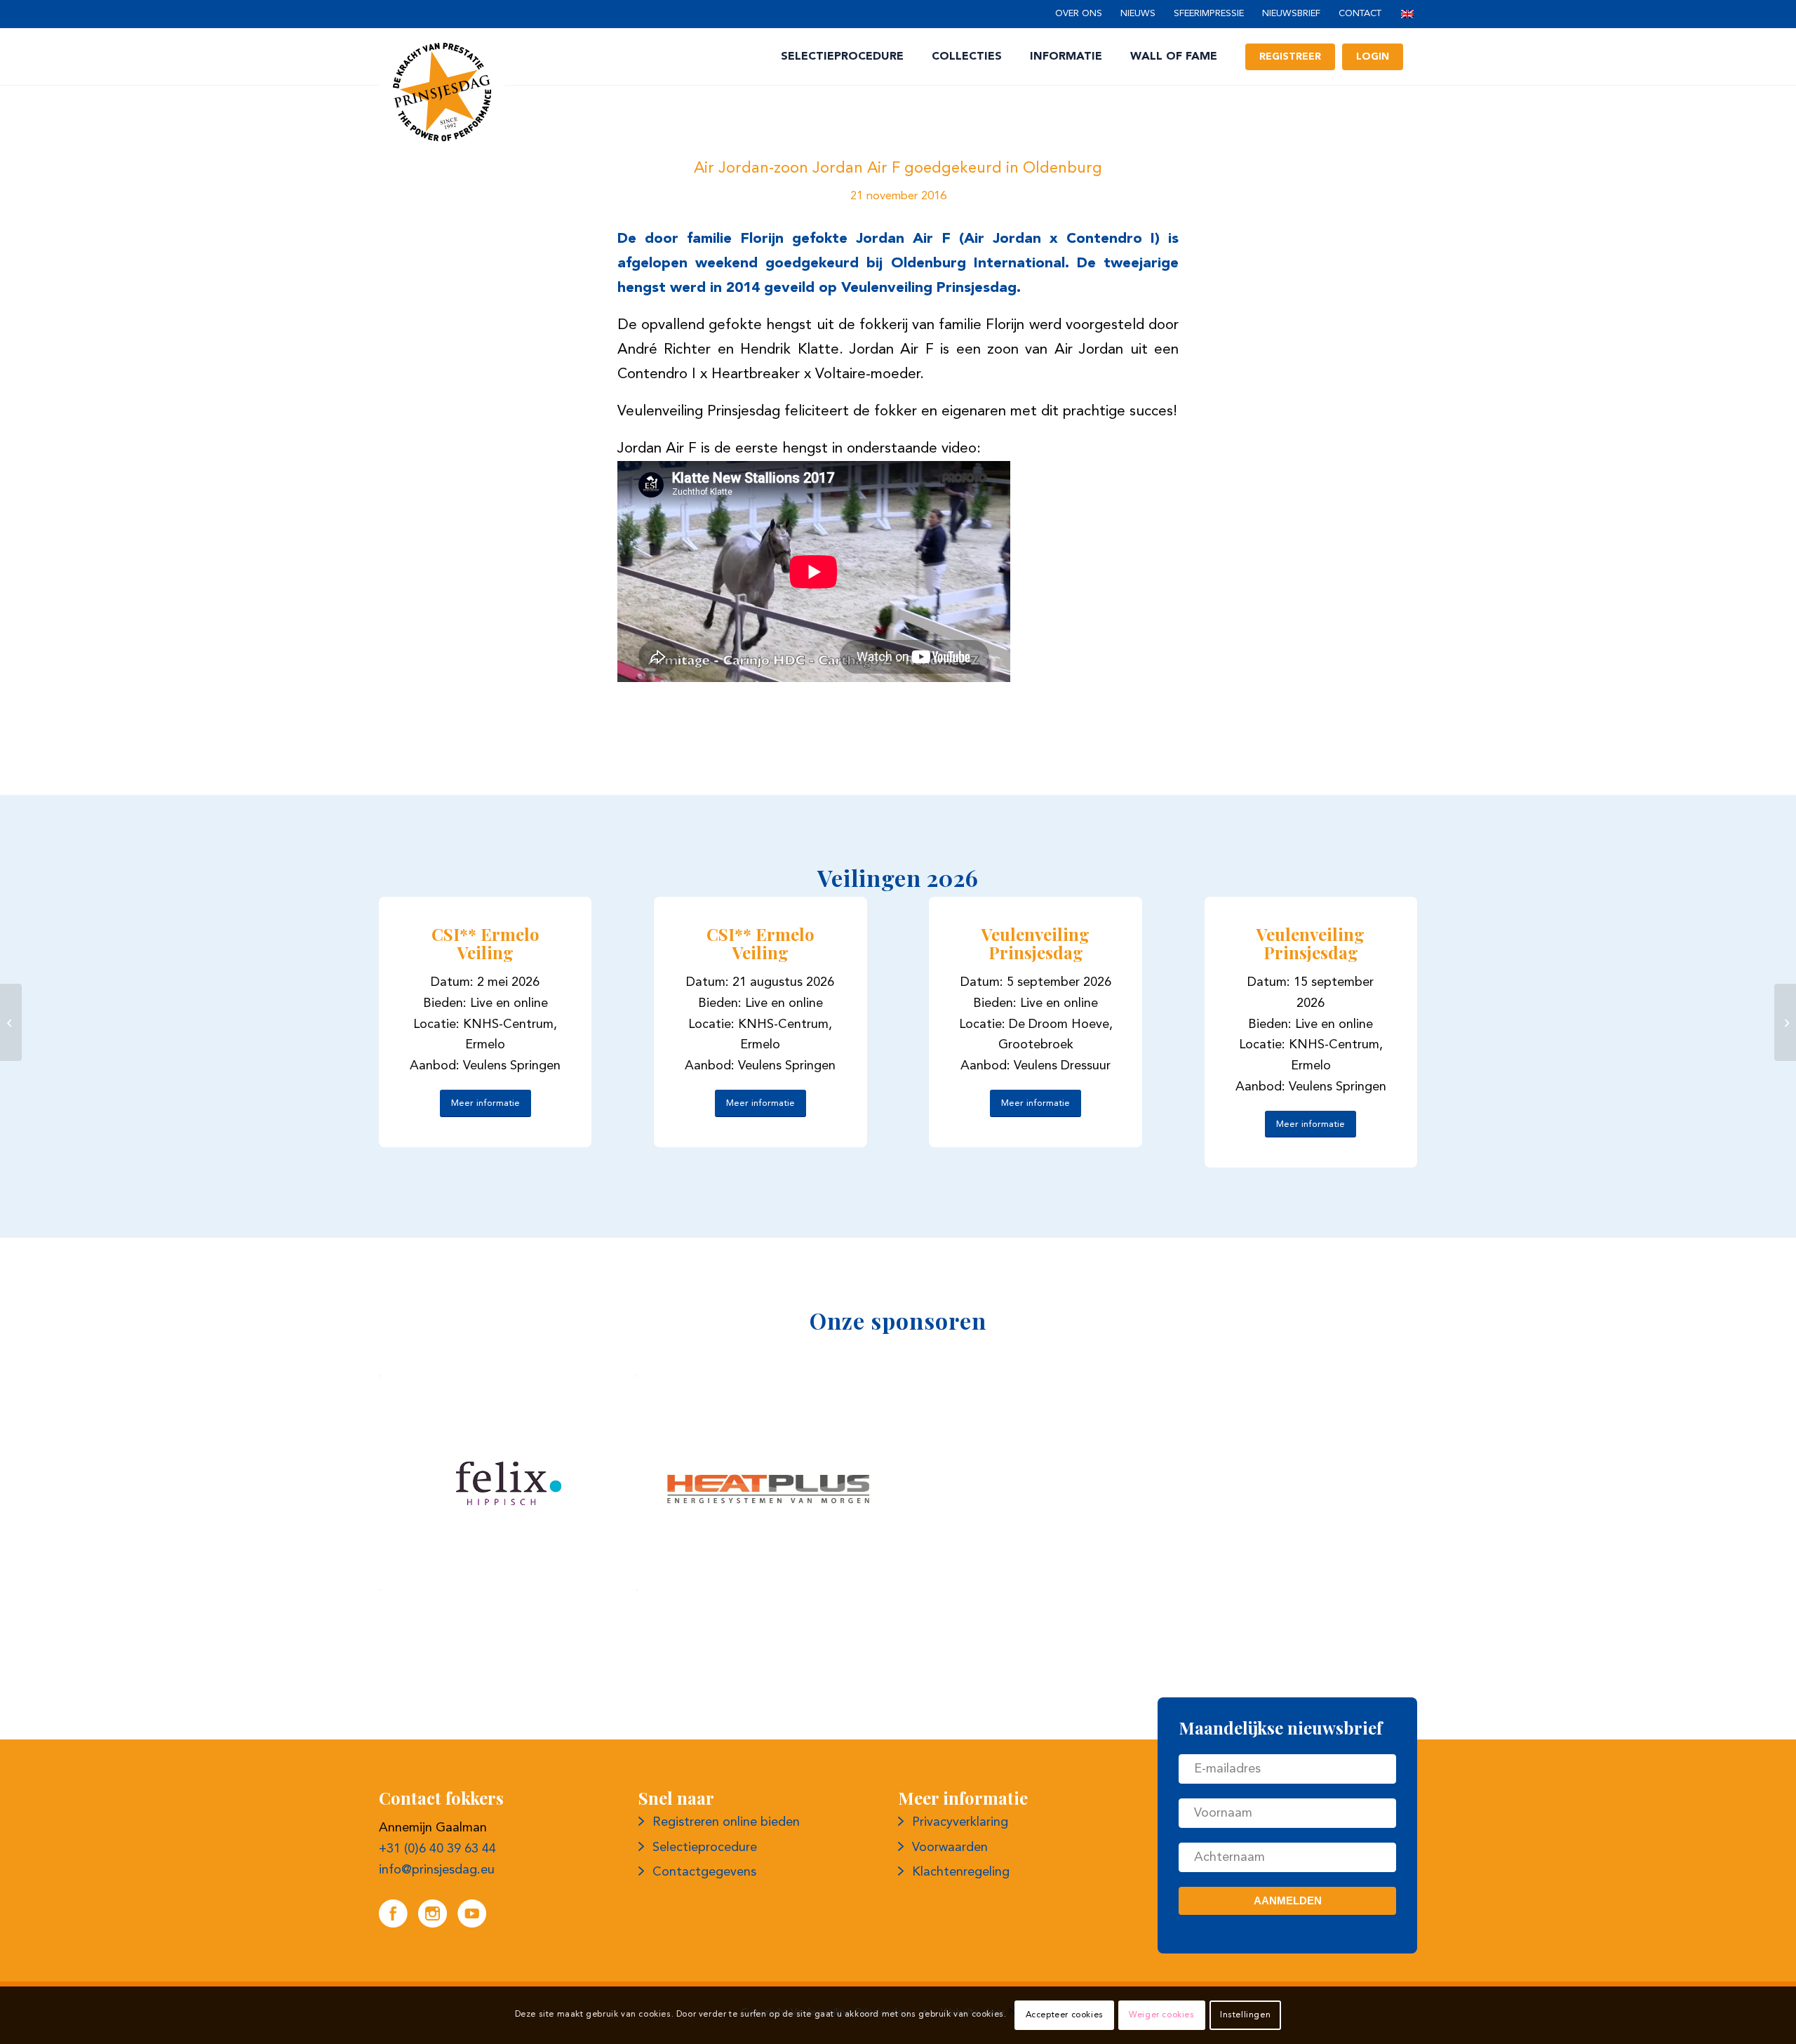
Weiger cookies (1161, 2015)
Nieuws (1138, 14)
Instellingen (1245, 2015)
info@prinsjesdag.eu (437, 1870)
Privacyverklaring (960, 1822)
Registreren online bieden (726, 1822)
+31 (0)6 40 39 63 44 (437, 1849)
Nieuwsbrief (1291, 14)
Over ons (1079, 14)
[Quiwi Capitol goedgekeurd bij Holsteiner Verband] (11, 1022)
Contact (1360, 14)
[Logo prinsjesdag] (442, 92)
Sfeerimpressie (1209, 14)
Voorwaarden (950, 1848)
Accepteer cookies (1065, 2015)
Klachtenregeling (961, 1872)
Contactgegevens (704, 1872)
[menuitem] (1079, 14)
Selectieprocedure (705, 1848)
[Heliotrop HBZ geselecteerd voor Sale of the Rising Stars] (1785, 1022)
